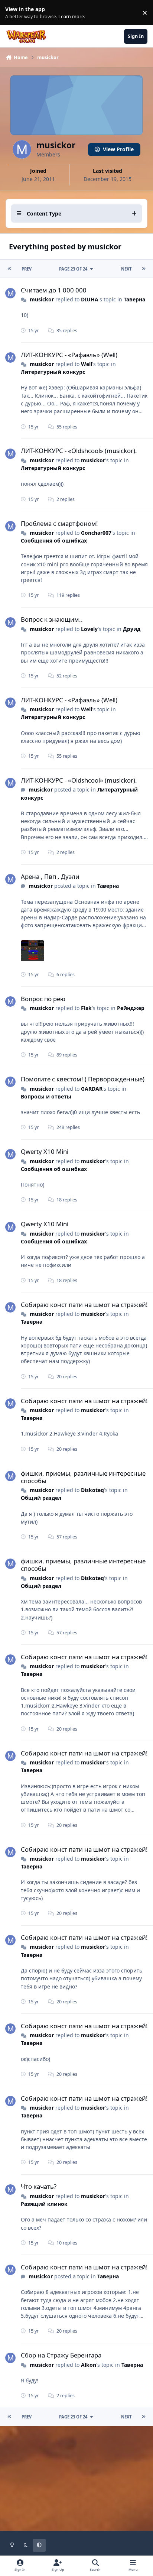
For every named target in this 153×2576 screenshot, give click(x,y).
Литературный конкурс (53, 372)
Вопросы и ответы (46, 1096)
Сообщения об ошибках (54, 541)
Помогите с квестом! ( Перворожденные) (83, 1079)
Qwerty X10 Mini (45, 1151)
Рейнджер (131, 1008)
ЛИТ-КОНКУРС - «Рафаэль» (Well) (69, 355)
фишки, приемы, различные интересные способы (83, 1477)
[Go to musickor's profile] (10, 293)
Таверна (134, 299)
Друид (132, 629)
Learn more (14, 13)
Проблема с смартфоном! (59, 523)
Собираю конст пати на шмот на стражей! (84, 1305)
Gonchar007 (96, 533)
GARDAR (92, 1089)
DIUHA (90, 299)
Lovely (89, 629)
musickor (42, 299)
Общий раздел (41, 1498)
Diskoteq (92, 1490)
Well (87, 364)
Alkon (89, 2365)
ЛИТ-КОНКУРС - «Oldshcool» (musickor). (79, 451)
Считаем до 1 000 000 (54, 290)
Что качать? (39, 2186)
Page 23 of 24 (73, 269)
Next (126, 269)
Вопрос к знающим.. (52, 619)
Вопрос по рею (43, 999)
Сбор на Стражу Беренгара (61, 2355)
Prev (27, 269)
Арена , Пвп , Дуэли (50, 876)
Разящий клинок (44, 2204)
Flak (86, 1008)
